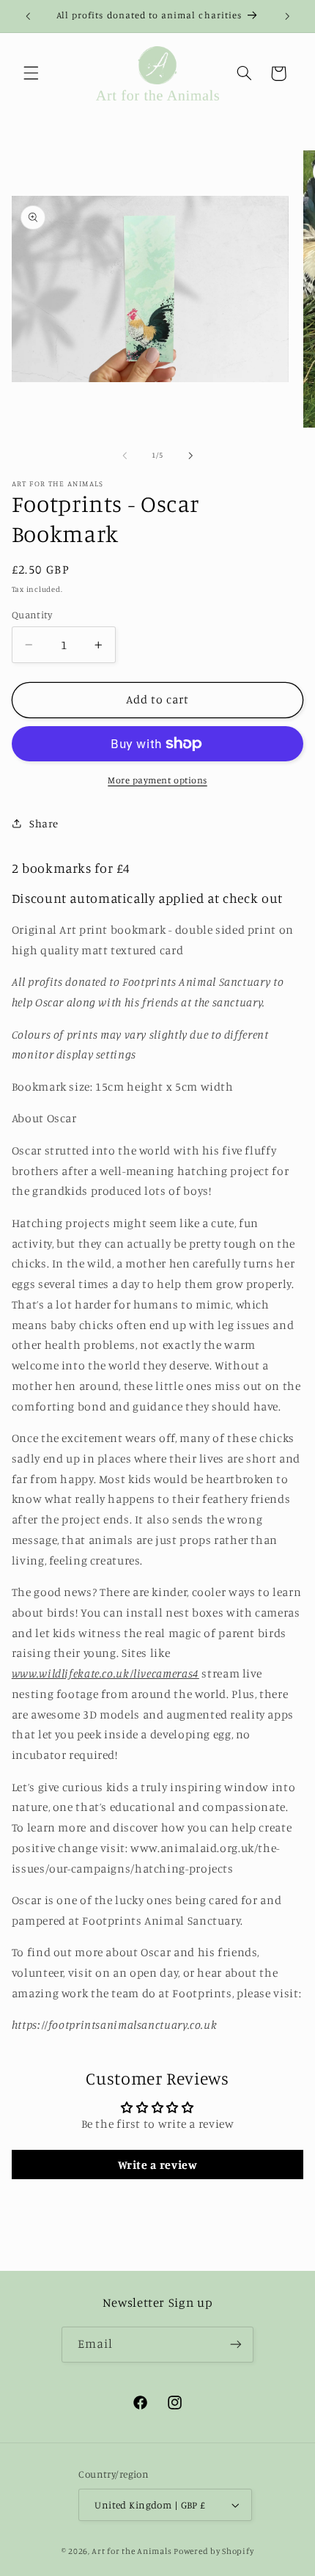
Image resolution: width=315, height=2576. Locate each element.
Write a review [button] (158, 2165)
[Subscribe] (236, 2345)
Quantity (32, 615)
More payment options (157, 780)
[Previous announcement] (28, 16)
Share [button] (44, 823)
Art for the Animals (131, 2551)
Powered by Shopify (214, 2551)
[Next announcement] (287, 16)
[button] (31, 73)
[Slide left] (125, 455)
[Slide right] (190, 455)
